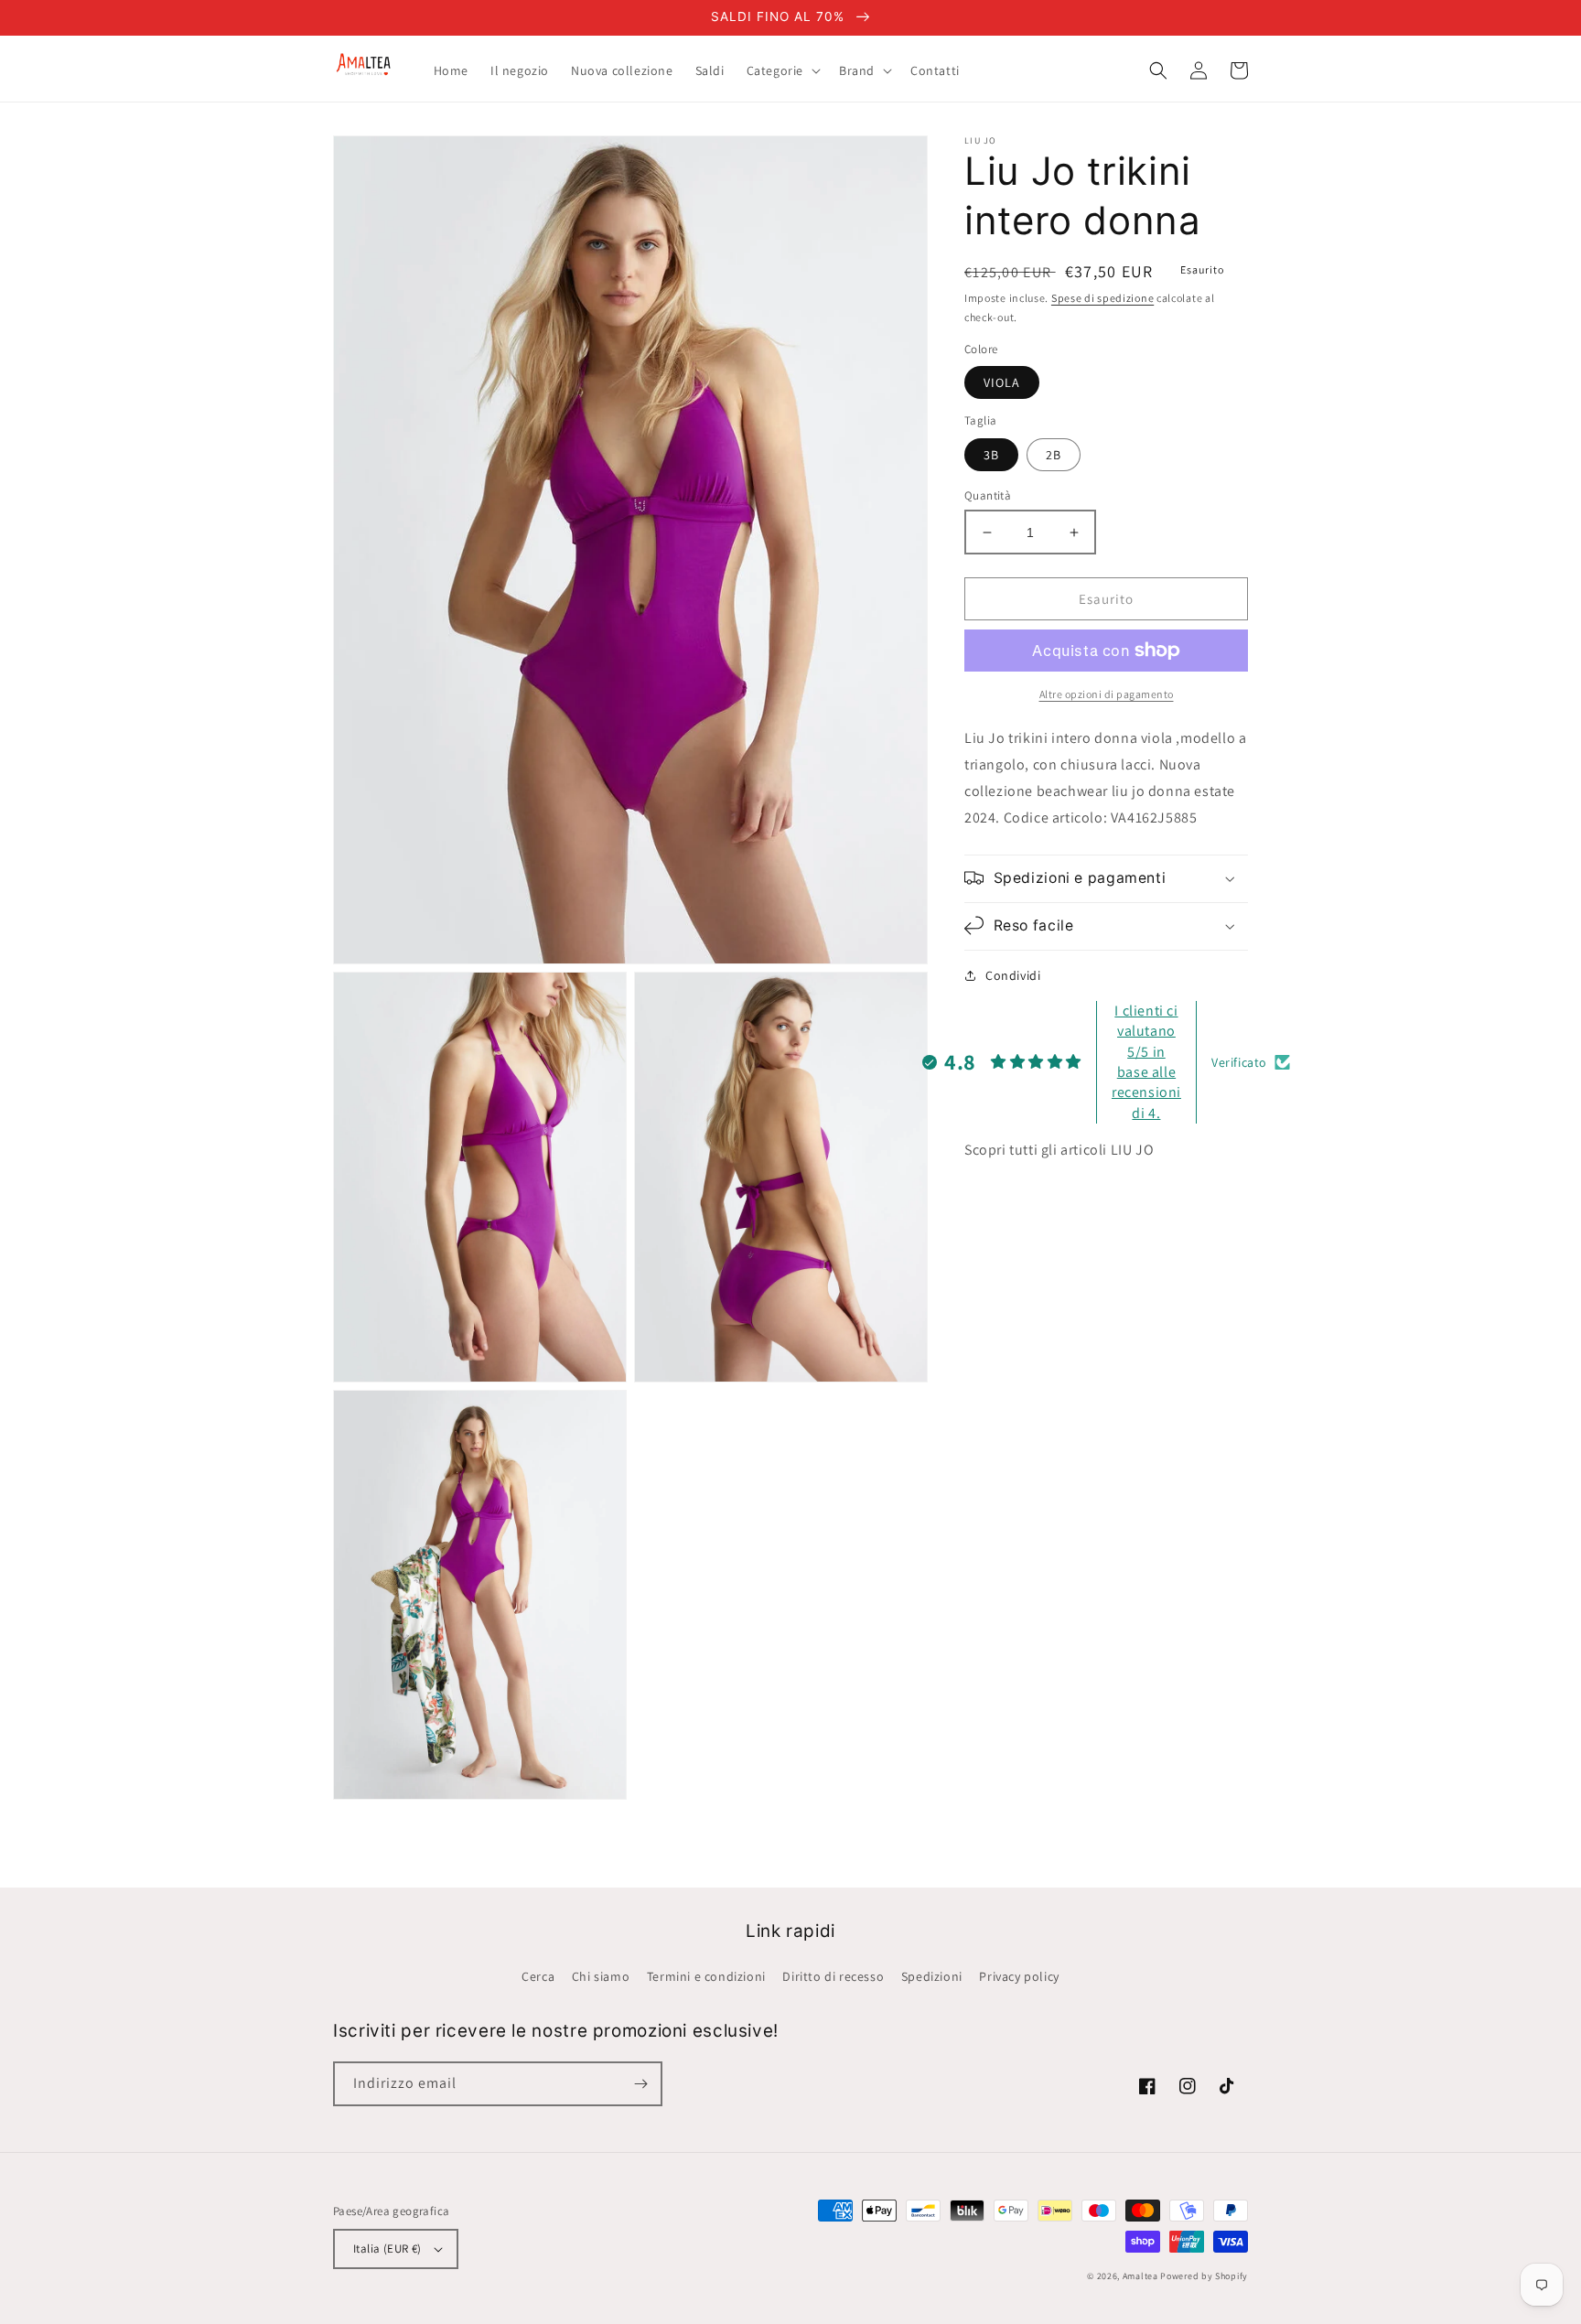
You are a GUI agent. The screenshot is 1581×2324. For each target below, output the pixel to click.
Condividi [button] (1013, 974)
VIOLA (1002, 382)
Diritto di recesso (833, 1976)
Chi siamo (601, 1976)
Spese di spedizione (1102, 298)
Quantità (988, 495)
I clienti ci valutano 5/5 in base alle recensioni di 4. (1146, 1062)
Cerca (538, 1976)
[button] (782, 70)
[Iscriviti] (640, 2084)
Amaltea (1140, 2276)
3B (991, 455)
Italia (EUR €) (387, 2249)
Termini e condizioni (706, 1976)
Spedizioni (932, 1976)
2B (1054, 455)
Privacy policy (1019, 1976)
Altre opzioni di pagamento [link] (1107, 694)
